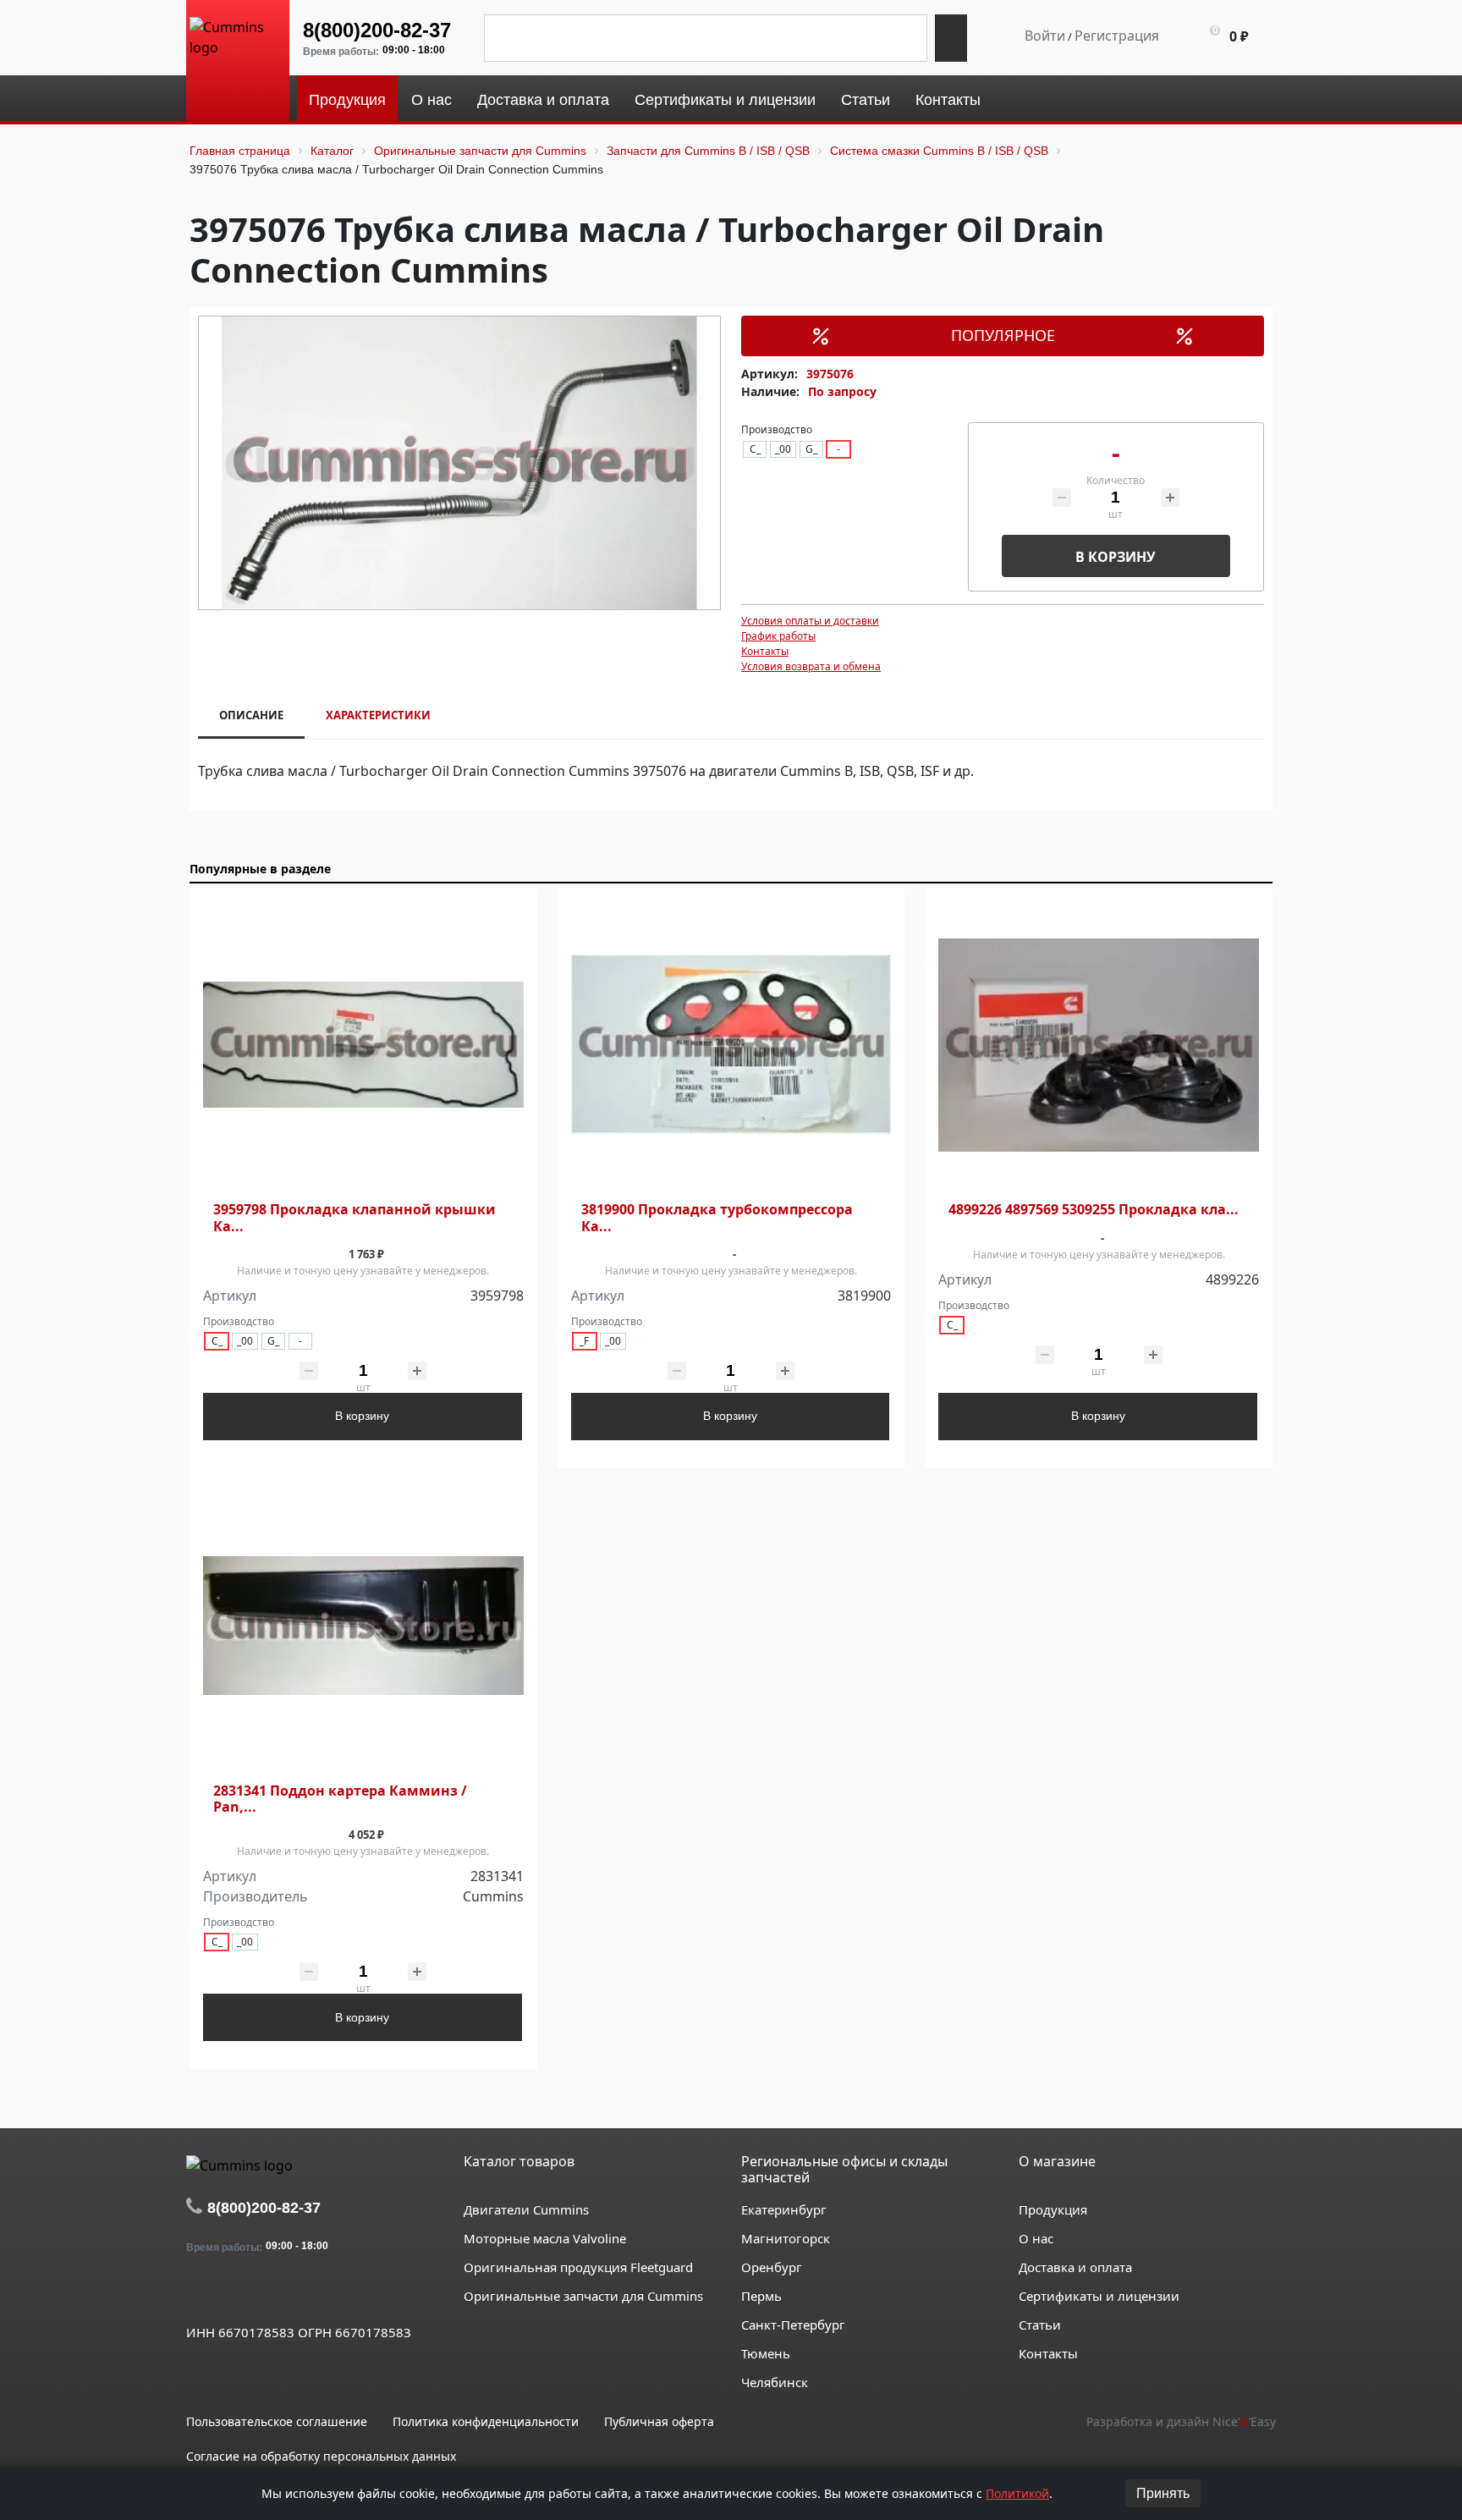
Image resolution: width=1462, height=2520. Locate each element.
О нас (1036, 2238)
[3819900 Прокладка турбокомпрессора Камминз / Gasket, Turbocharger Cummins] (731, 1045)
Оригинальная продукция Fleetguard (578, 2267)
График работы (778, 636)
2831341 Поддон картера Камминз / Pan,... (340, 1799)
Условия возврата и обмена (811, 666)
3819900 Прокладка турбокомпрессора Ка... (717, 1218)
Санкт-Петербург (793, 2325)
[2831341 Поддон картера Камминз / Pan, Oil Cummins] (363, 1626)
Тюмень (766, 2353)
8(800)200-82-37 (377, 30)
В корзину (1116, 557)
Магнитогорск (786, 2238)
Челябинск (775, 2382)
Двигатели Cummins (526, 2209)
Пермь (761, 2296)
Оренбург (772, 2267)
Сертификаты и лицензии (1099, 2296)
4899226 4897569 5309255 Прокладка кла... (1094, 1210)
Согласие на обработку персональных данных (321, 2456)
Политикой (1017, 2493)
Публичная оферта (659, 2421)
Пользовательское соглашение (277, 2421)
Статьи (1040, 2325)
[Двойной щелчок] (199, 2293)
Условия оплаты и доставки (810, 621)
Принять (1163, 2493)
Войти (1045, 36)
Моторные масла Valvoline (545, 2238)
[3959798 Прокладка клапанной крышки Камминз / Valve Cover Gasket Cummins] (363, 1045)
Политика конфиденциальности (486, 2421)
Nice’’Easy (1244, 2421)
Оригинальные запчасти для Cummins (583, 2296)
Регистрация (1117, 36)
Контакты (765, 651)
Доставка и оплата (1075, 2267)
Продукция (1053, 2209)
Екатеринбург (784, 2209)
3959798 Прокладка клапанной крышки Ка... (355, 1218)
